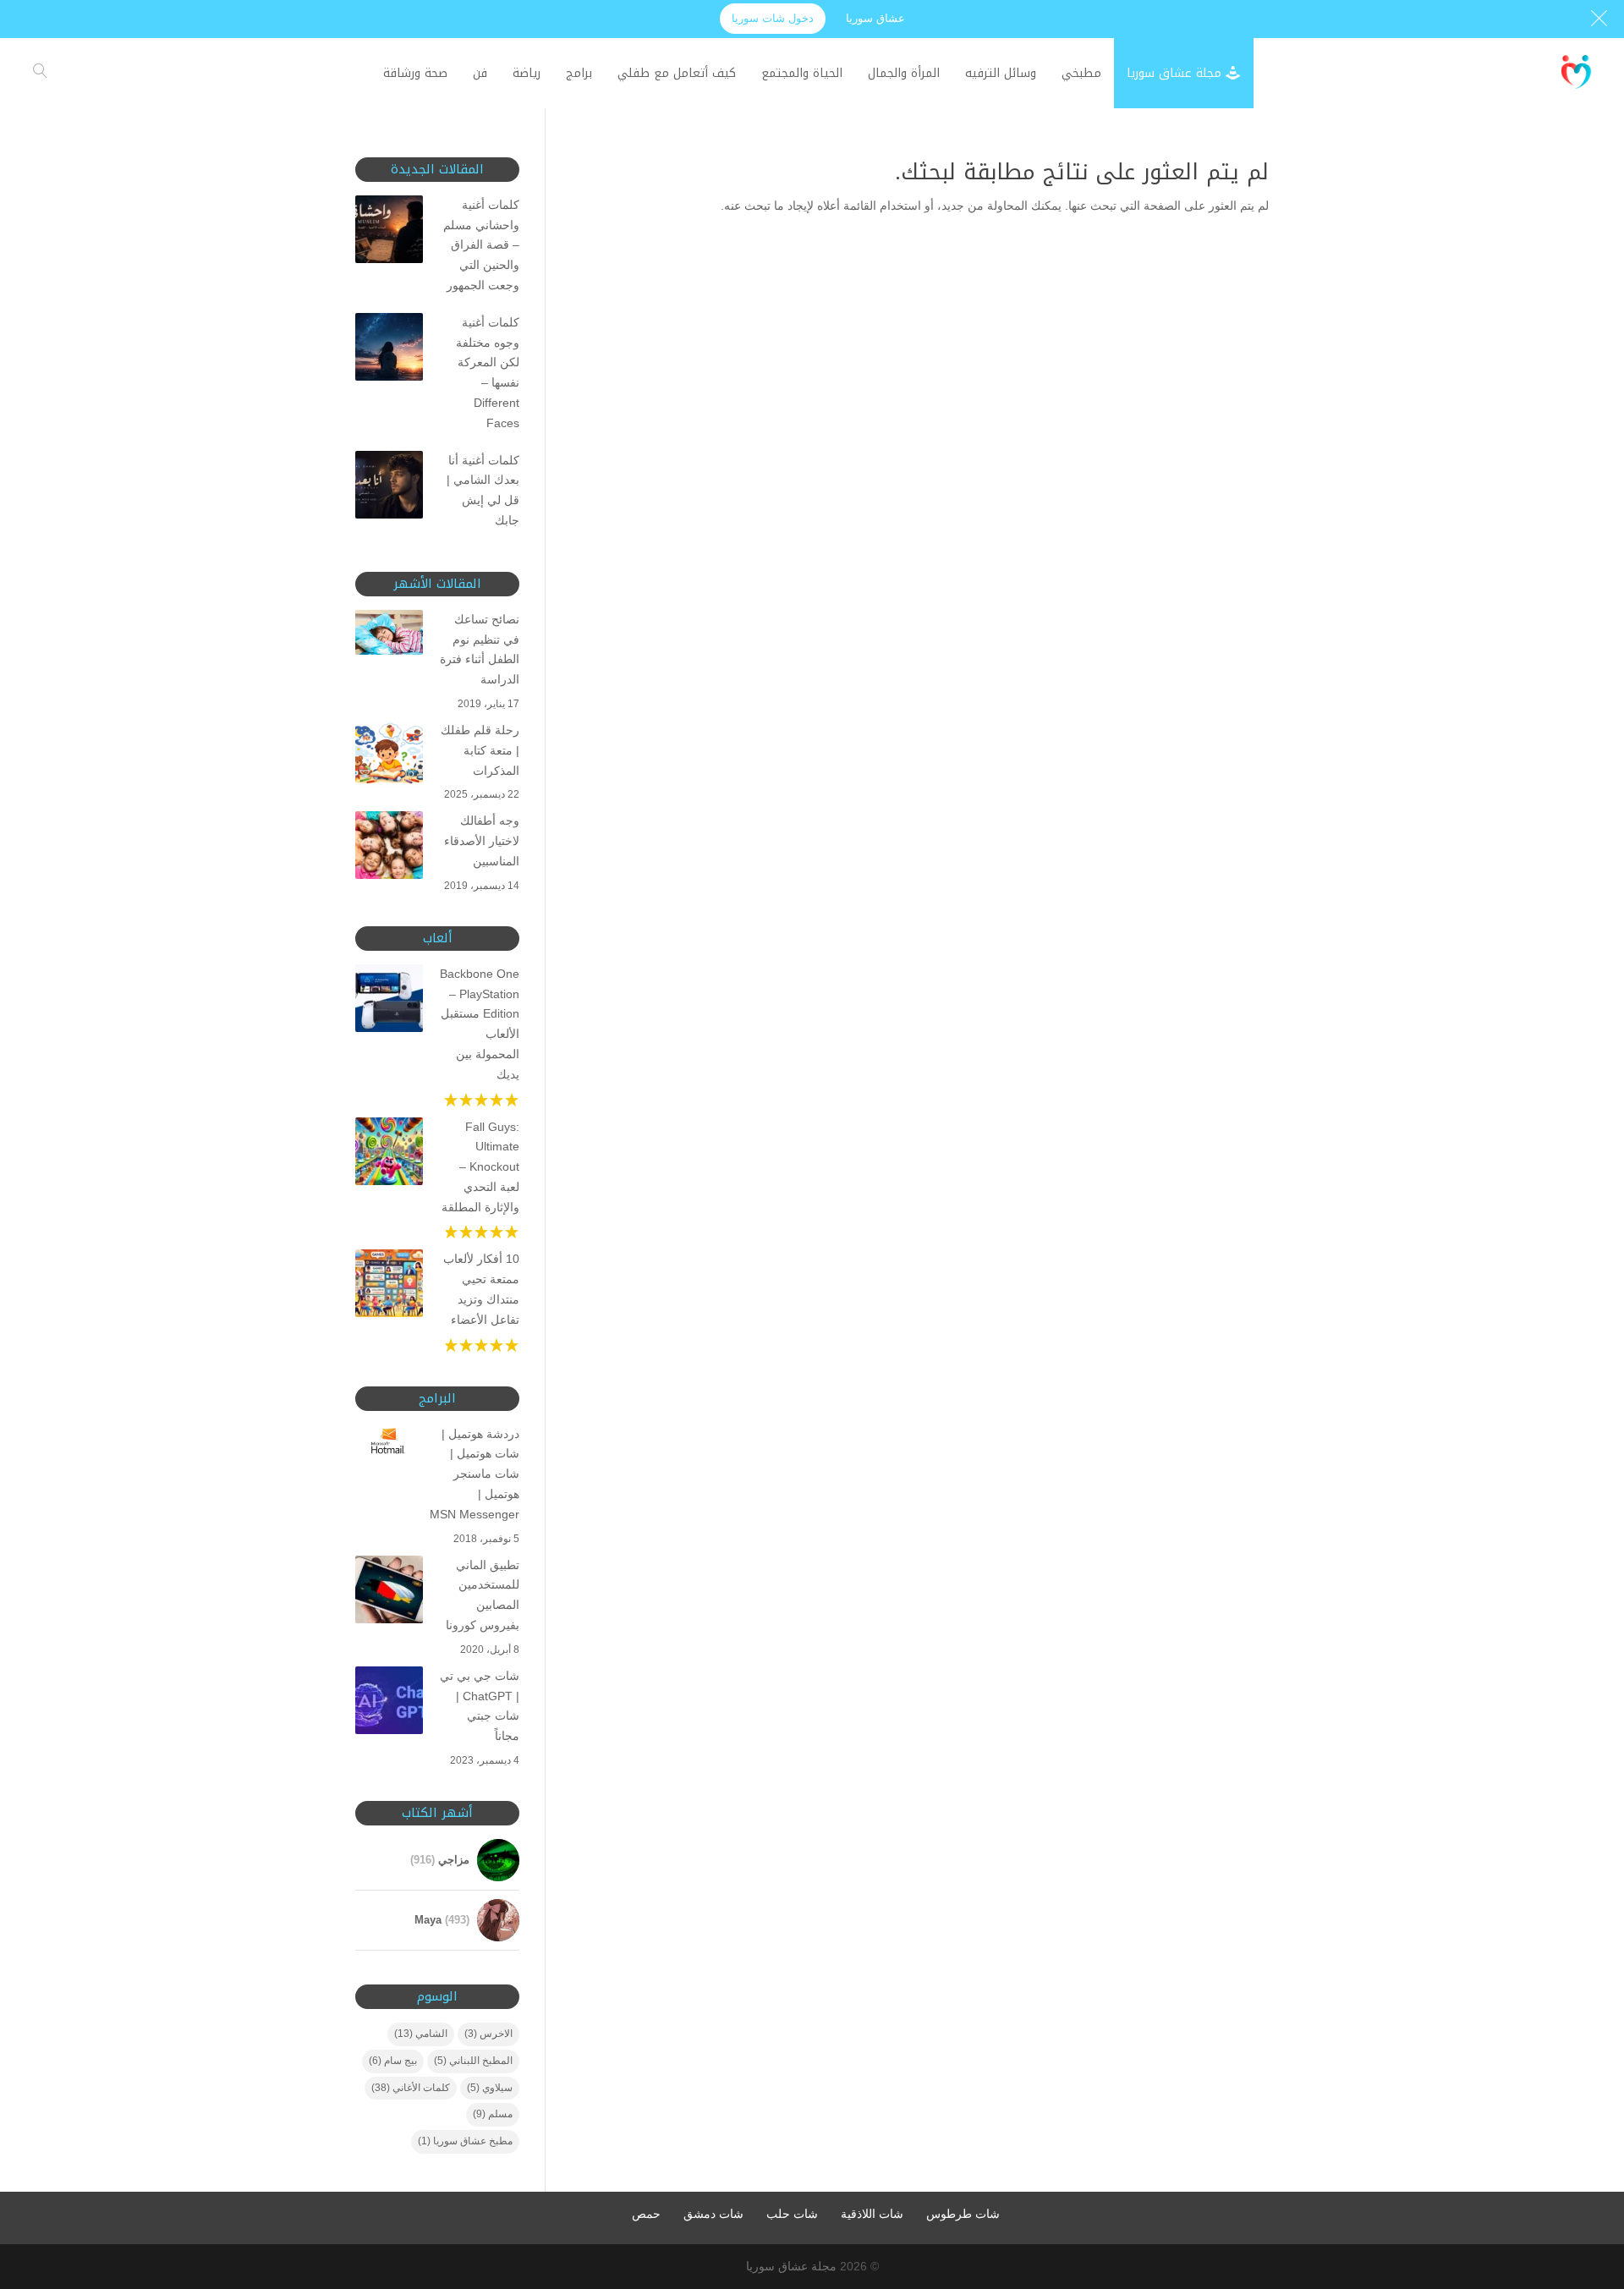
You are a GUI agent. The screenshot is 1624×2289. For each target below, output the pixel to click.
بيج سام (393, 2061)
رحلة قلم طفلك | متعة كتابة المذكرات (480, 750)
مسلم (493, 2114)
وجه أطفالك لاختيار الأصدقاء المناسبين (482, 841)
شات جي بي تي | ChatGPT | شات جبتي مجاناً (480, 1706)
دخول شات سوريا (773, 18)
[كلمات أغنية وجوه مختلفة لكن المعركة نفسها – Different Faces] (389, 350)
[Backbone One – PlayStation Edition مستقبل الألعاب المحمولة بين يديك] (389, 1002)
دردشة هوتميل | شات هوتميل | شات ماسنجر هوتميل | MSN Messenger (480, 1474)
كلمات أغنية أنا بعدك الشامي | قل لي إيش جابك (483, 490)
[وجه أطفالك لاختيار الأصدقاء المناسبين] (389, 848)
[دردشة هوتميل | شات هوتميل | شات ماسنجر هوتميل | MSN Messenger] (389, 1445)
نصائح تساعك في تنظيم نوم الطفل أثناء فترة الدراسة (480, 649)
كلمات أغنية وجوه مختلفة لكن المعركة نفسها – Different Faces (488, 373)
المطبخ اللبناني (473, 2061)
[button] (1582, 2176)
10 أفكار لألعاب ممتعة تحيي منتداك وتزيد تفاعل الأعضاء (481, 1289)
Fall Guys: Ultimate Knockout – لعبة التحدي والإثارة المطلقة (480, 1167)
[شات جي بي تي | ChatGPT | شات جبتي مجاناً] (389, 1704)
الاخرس (488, 2034)
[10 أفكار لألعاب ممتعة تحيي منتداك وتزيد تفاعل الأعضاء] (389, 1287)
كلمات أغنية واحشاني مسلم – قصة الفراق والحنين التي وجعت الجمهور (481, 245)
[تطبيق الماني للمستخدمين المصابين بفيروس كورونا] (389, 1593)
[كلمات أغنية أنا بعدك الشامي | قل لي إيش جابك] (389, 488)
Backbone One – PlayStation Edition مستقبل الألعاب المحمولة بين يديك (480, 1024)
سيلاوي (490, 2088)
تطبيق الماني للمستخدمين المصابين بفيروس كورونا (483, 1595)
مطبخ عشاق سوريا (465, 2141)
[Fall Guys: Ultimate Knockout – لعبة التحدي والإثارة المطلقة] (389, 1155)
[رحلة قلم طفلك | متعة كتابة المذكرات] (389, 758)
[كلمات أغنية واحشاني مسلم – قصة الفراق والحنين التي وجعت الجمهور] (389, 233)
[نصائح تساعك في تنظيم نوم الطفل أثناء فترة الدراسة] (389, 636)
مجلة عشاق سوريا (791, 2266)
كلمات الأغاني (411, 2088)
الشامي (421, 2034)
